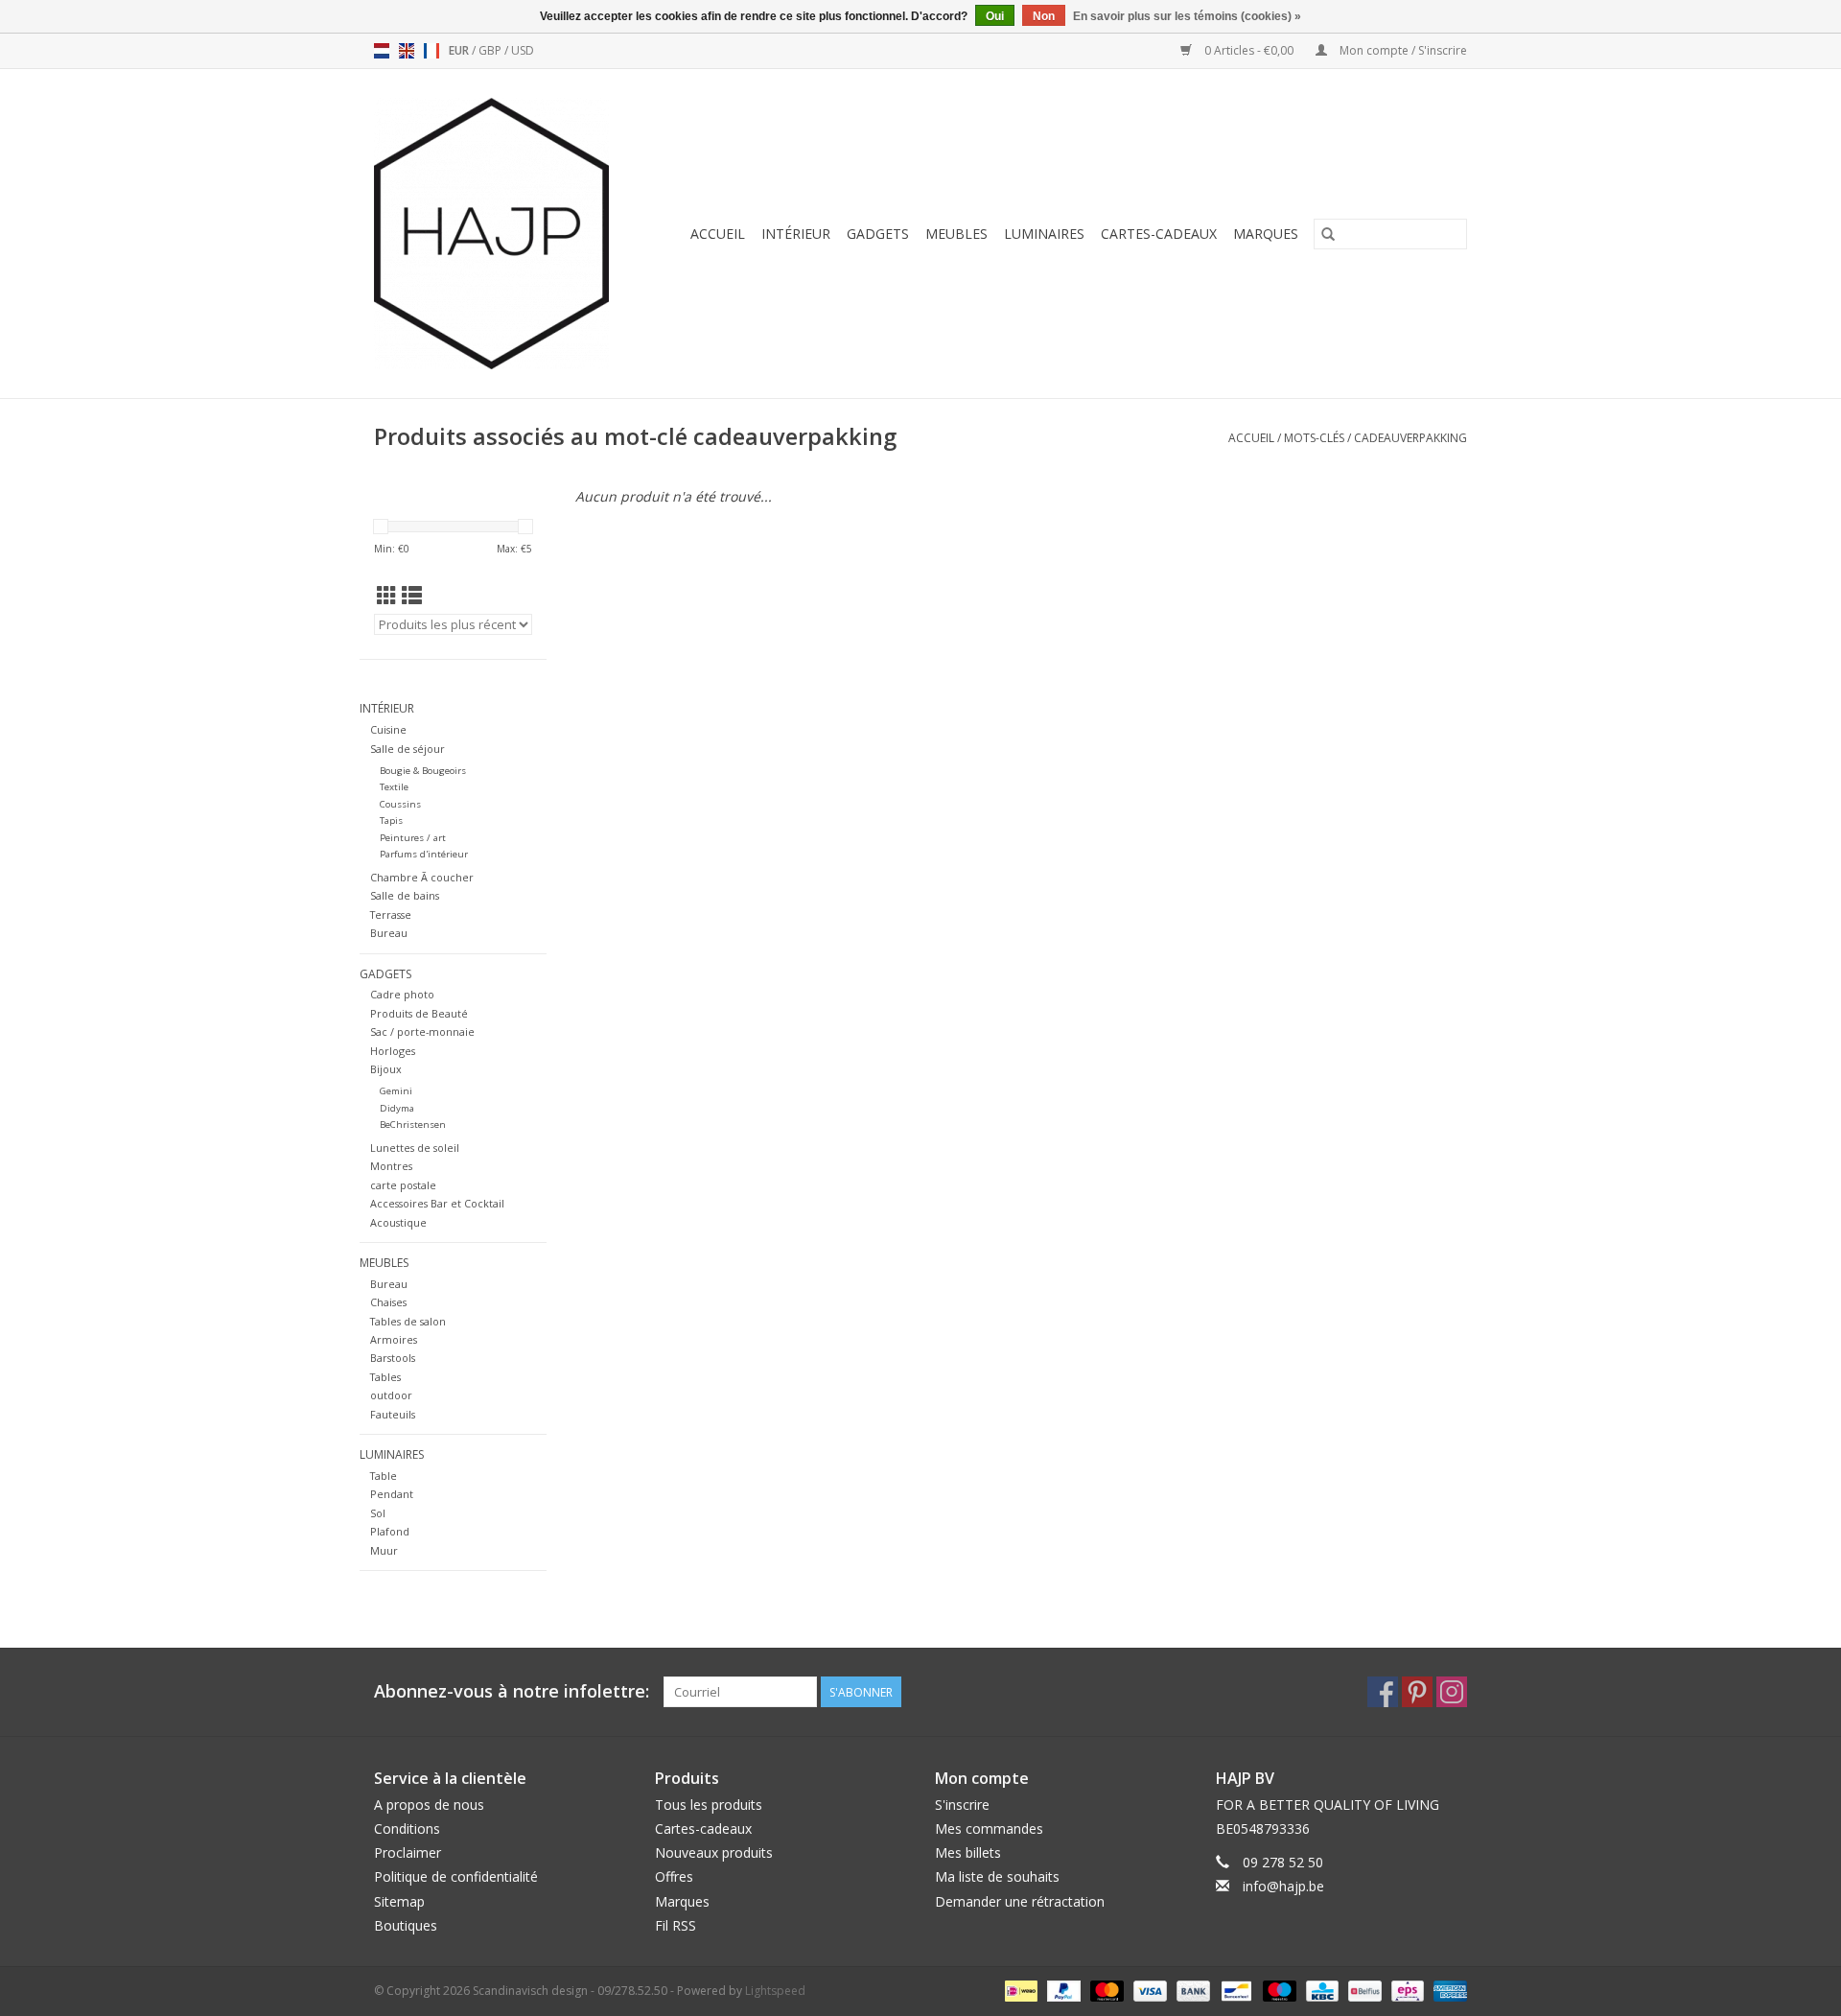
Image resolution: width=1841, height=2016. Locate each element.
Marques (1266, 234)
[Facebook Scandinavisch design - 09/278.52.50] (1383, 1692)
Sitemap (399, 1901)
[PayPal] (1062, 1990)
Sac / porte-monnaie (422, 1031)
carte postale (403, 1185)
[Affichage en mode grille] (387, 596)
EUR (460, 50)
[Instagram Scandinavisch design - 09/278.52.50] (1452, 1692)
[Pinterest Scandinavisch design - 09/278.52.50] (1417, 1692)
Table (384, 1476)
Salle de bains (405, 895)
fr (431, 51)
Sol (378, 1513)
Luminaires (1044, 234)
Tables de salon (408, 1321)
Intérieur (796, 234)
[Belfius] (1363, 1990)
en (407, 51)
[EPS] (1406, 1990)
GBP (491, 50)
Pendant (392, 1494)
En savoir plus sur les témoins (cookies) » (1187, 16)
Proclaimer (408, 1852)
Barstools (393, 1358)
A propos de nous (429, 1805)
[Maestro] (1278, 1990)
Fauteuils (393, 1414)
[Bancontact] (1234, 1990)
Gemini (396, 1091)
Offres (674, 1876)
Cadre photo (402, 994)
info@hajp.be (1283, 1886)
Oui (995, 16)
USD (523, 50)
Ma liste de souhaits (997, 1876)
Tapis (391, 820)
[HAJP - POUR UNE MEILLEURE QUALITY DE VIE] (500, 234)
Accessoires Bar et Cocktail (437, 1203)
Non (1044, 16)
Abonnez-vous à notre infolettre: (512, 1691)
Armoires (394, 1339)
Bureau (389, 933)
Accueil (718, 234)
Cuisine (388, 729)
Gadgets (878, 234)
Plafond (390, 1531)
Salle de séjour (408, 749)
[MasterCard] (1105, 1990)
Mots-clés (1314, 438)
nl (382, 51)
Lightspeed (775, 1991)
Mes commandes (989, 1828)
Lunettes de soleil (415, 1148)
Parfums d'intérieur (424, 854)
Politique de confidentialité (456, 1876)
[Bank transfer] (1191, 1990)
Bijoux (386, 1069)
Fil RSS (676, 1925)
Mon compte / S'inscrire (1402, 50)
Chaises (388, 1302)
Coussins (400, 804)
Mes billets (968, 1852)
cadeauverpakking (1410, 438)
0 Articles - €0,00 (1249, 50)
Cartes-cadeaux (1159, 234)
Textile (394, 787)
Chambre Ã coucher (422, 877)
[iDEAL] (1019, 1990)
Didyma (397, 1108)
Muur (384, 1550)
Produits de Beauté (419, 1013)
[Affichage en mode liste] (412, 596)
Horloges (393, 1051)
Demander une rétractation (1020, 1901)
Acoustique (398, 1222)
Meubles (956, 234)
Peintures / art (413, 838)
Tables (385, 1377)
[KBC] (1320, 1990)
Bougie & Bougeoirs (423, 771)
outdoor (391, 1395)
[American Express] (1447, 1990)
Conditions (407, 1828)
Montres (391, 1166)
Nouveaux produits (714, 1852)
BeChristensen (413, 1125)
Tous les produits (709, 1805)
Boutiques (406, 1925)
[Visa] (1148, 1990)
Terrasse (391, 914)
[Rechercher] (1328, 234)
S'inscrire (962, 1805)
